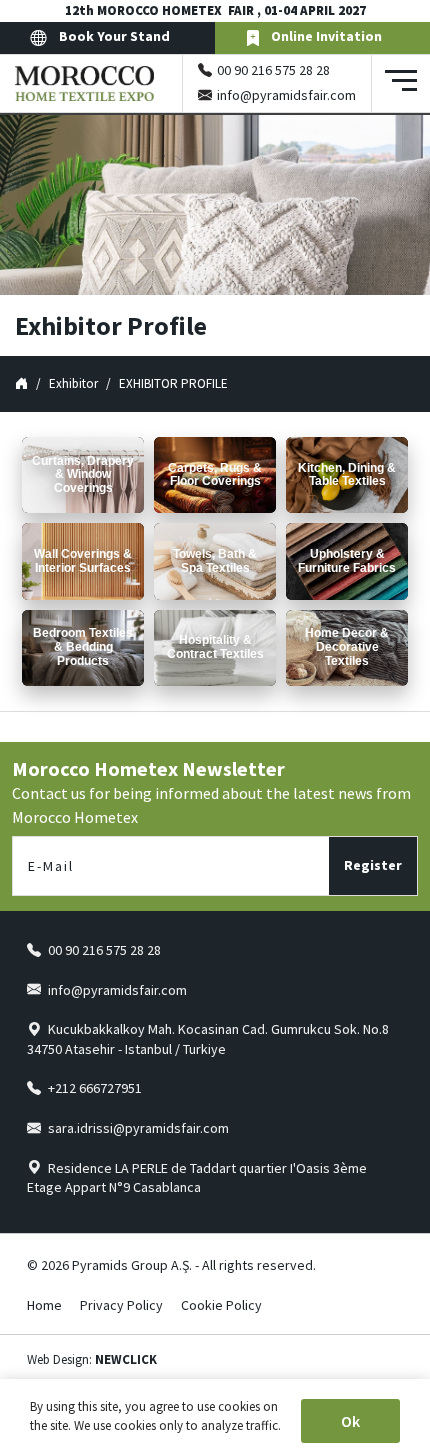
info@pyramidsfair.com (286, 95)
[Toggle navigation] (401, 83)
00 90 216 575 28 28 (273, 70)
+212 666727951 (95, 1088)
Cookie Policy (221, 1305)
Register (373, 865)
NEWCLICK (126, 1359)
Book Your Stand (113, 36)
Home (44, 1305)
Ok (350, 1421)
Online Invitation (326, 36)
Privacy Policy (121, 1305)
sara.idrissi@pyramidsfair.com (138, 1128)
